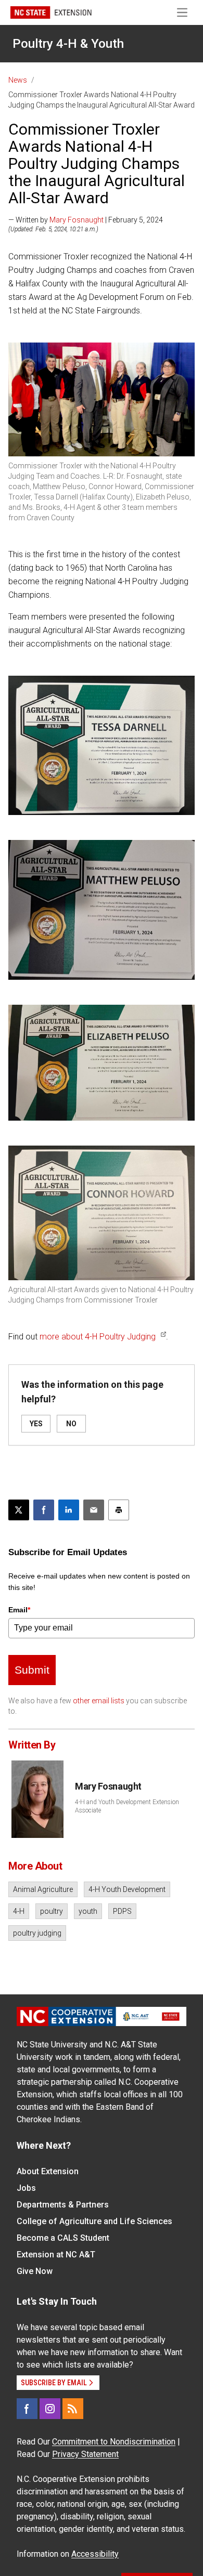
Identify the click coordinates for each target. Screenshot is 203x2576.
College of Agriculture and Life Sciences (94, 2221)
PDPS (122, 1911)
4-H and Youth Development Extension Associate (127, 1806)
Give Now (35, 2271)
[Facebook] (27, 2409)
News (18, 80)
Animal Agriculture (43, 1889)
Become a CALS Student (63, 2238)
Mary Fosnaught (77, 220)
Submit (32, 1670)
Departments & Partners (63, 2205)
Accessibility (95, 2554)
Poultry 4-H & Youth (68, 44)
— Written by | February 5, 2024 (86, 220)
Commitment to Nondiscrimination (114, 2442)
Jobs (26, 2188)
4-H (19, 1911)
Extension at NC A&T (56, 2255)
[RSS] (73, 2409)
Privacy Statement (85, 2454)
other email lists (99, 1701)
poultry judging (37, 1933)
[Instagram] (50, 2409)
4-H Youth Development (127, 1889)
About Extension (48, 2171)
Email (19, 1610)
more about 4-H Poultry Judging (98, 1337)
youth (88, 1911)
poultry (52, 1911)
